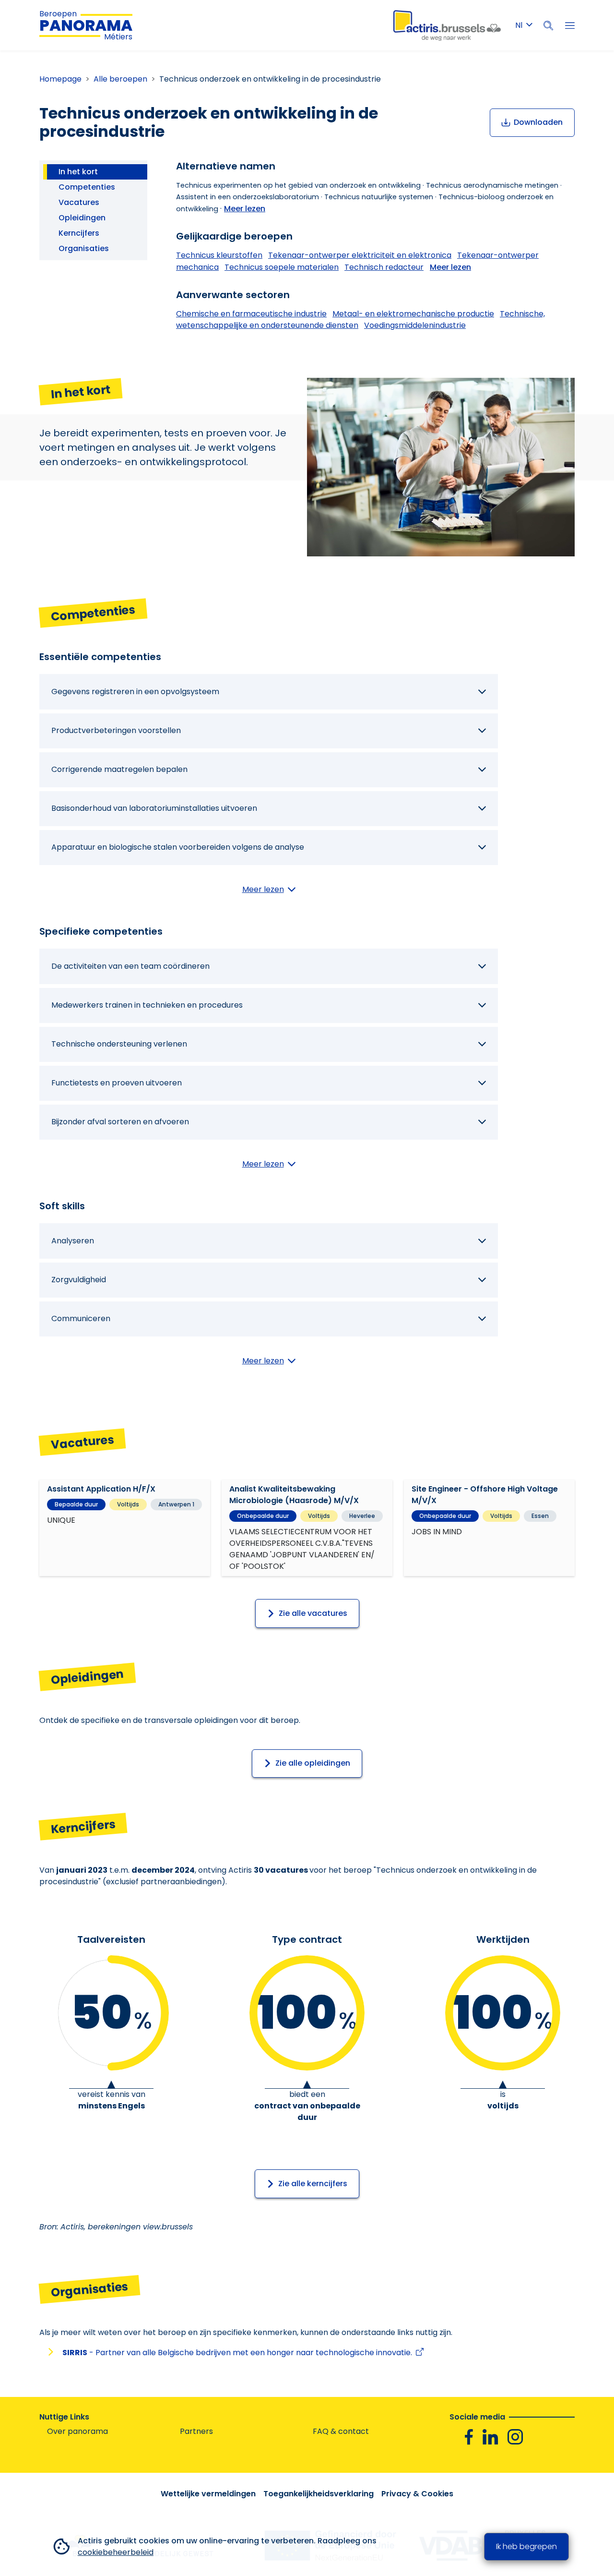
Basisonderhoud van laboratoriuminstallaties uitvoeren (154, 808)
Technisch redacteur (384, 267)
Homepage (60, 79)
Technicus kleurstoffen (219, 255)
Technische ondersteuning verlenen (119, 1044)
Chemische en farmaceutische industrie (251, 314)
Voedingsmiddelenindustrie (415, 325)
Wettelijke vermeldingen (208, 2494)
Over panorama (77, 2431)
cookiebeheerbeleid (116, 2552)
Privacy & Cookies (417, 2494)
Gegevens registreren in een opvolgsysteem (135, 692)
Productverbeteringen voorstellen (116, 730)
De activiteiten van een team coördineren (130, 966)
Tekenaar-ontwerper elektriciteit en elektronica (360, 255)
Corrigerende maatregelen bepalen (119, 769)
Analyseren (73, 1241)
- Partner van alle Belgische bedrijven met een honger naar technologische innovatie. (239, 2353)
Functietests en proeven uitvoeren (117, 1083)
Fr (524, 43)
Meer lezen (245, 209)
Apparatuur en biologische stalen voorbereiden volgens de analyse (178, 847)
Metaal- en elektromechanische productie (413, 314)
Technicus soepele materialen (282, 267)
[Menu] (570, 25)
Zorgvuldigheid (79, 1280)
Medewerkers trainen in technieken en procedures (147, 1005)
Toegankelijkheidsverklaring (319, 2494)
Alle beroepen (120, 79)
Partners (196, 2431)
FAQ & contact (341, 2431)
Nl (519, 25)
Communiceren (81, 1318)
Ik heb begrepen (526, 2546)
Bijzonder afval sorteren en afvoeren (120, 1122)
